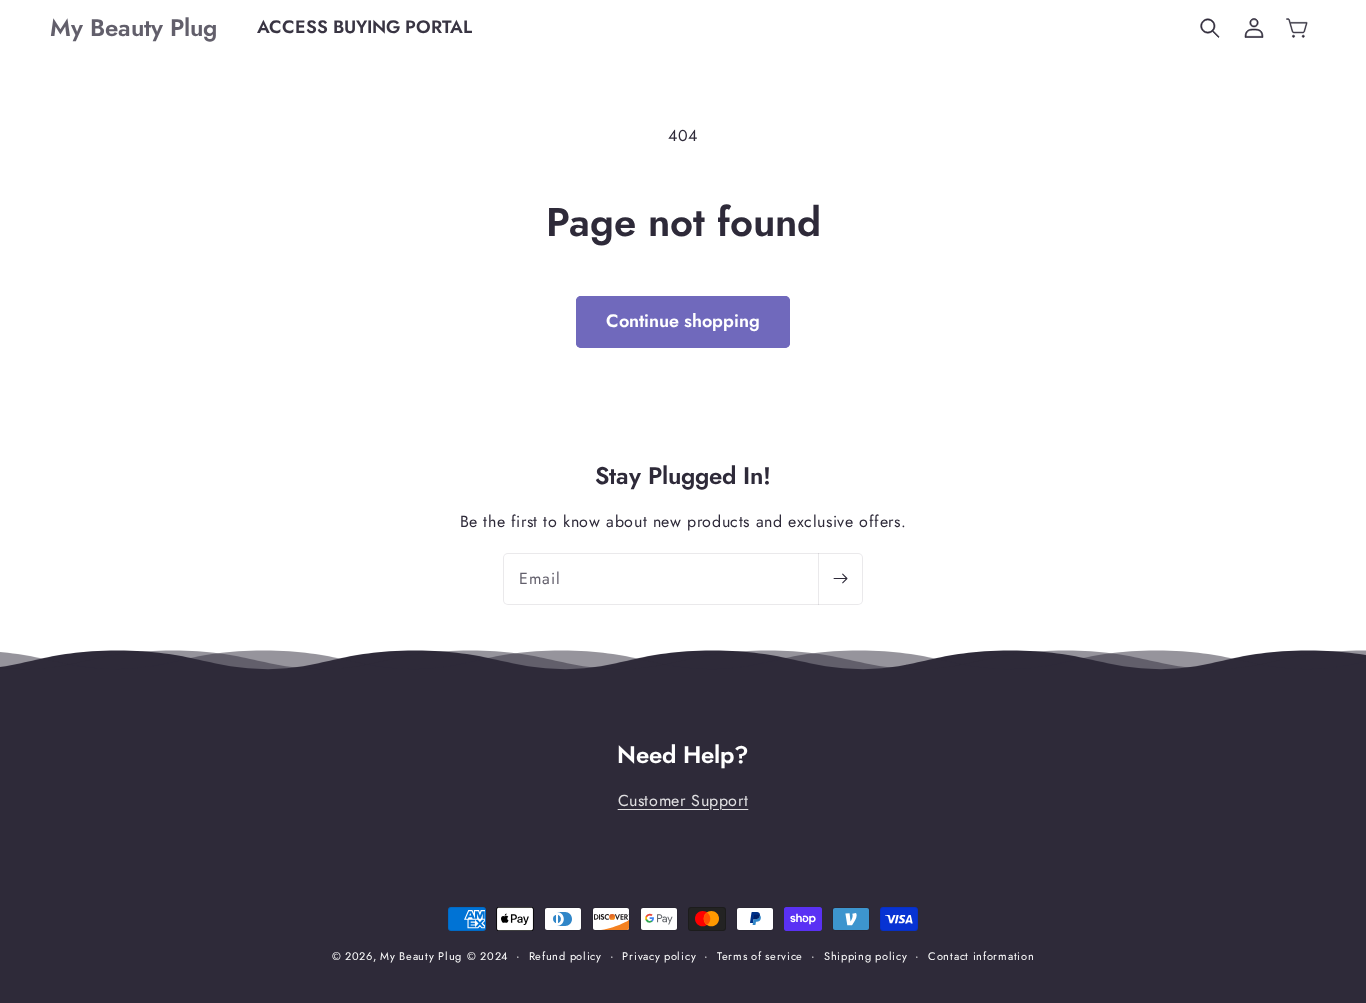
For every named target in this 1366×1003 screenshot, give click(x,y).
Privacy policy (659, 956)
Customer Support (683, 800)
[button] (1210, 28)
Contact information (981, 956)
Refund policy (565, 956)
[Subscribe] (840, 579)
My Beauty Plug (421, 956)
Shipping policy (866, 956)
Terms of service (760, 956)
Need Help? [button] (683, 755)
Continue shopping (683, 321)
